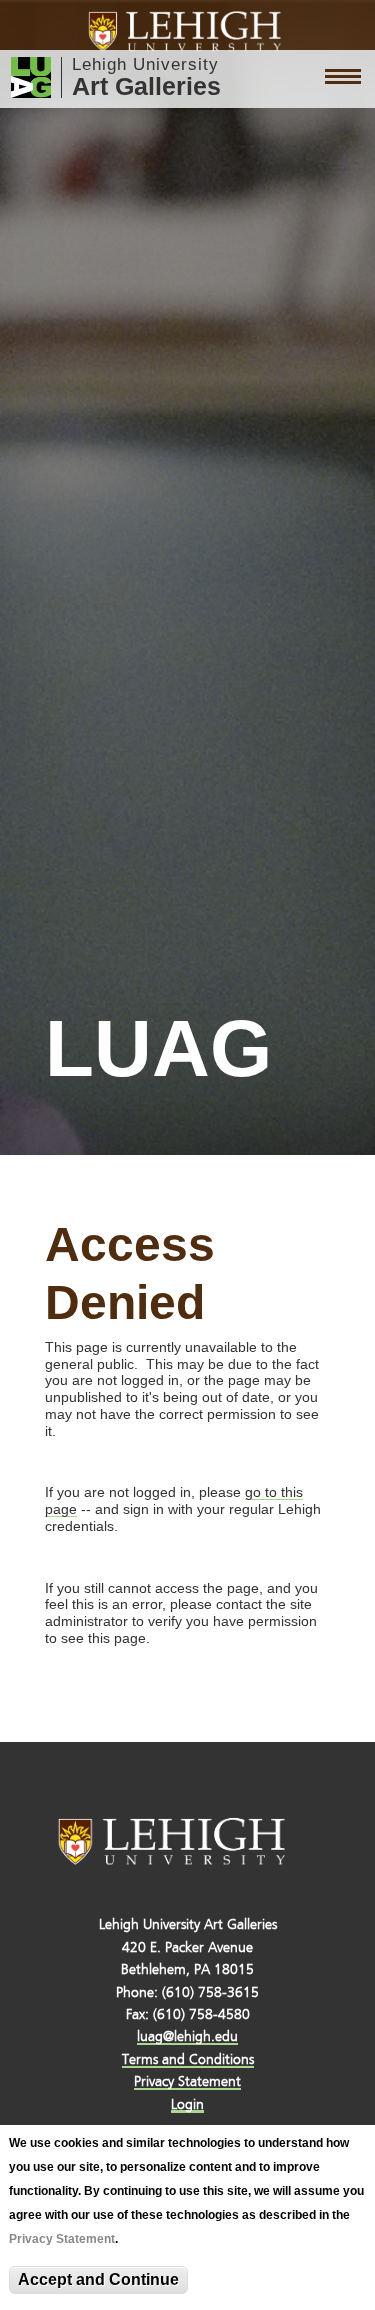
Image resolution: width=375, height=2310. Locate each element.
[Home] (187, 32)
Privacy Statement (62, 2239)
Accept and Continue (98, 2279)
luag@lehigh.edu (187, 2036)
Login (187, 2104)
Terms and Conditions (188, 2059)
